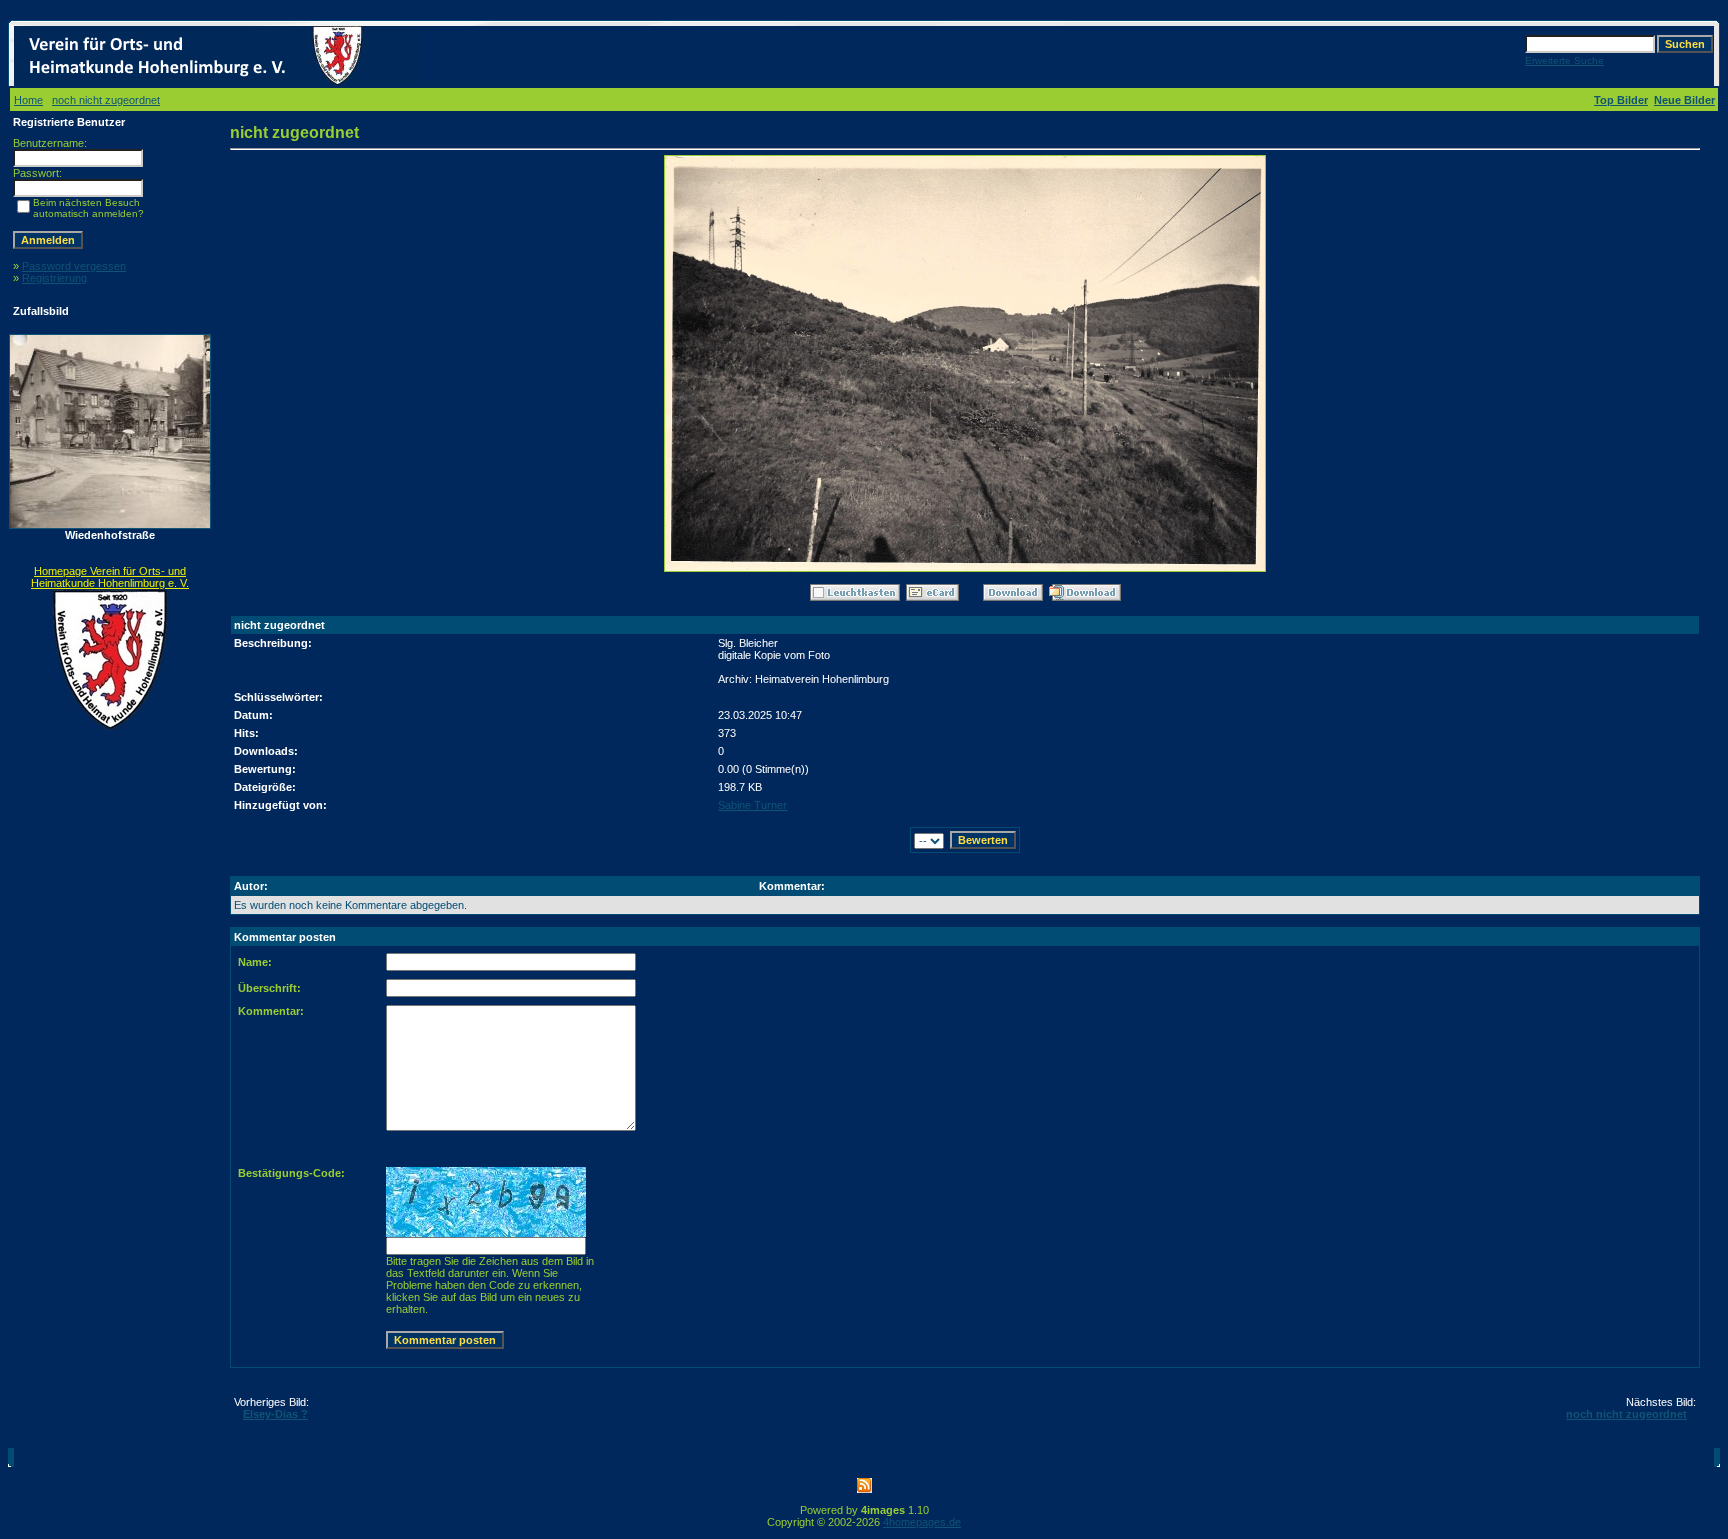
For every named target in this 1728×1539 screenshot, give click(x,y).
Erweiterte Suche (1564, 60)
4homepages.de (922, 1522)
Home (28, 100)
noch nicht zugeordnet (106, 100)
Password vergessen (74, 266)
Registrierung (54, 278)
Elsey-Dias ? (275, 1414)
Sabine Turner (752, 805)
